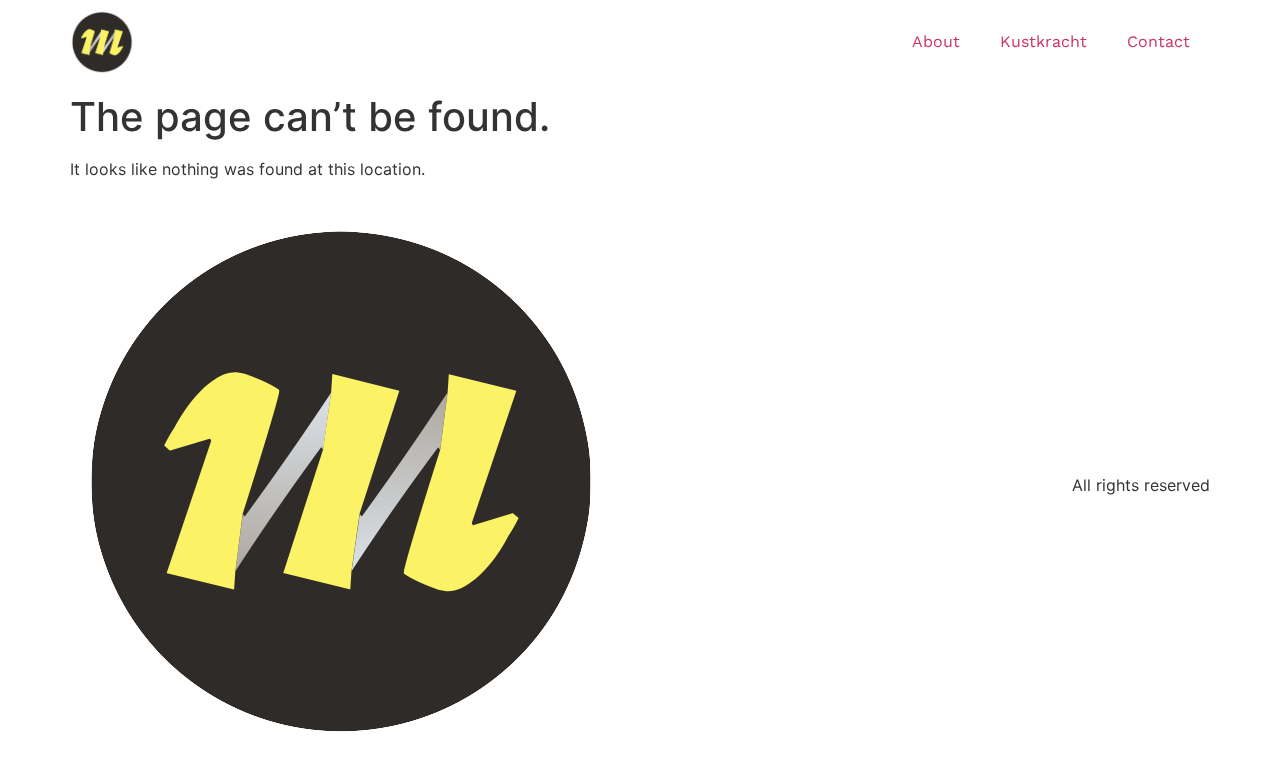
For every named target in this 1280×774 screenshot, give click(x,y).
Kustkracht (1043, 41)
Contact (1158, 41)
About (936, 41)
